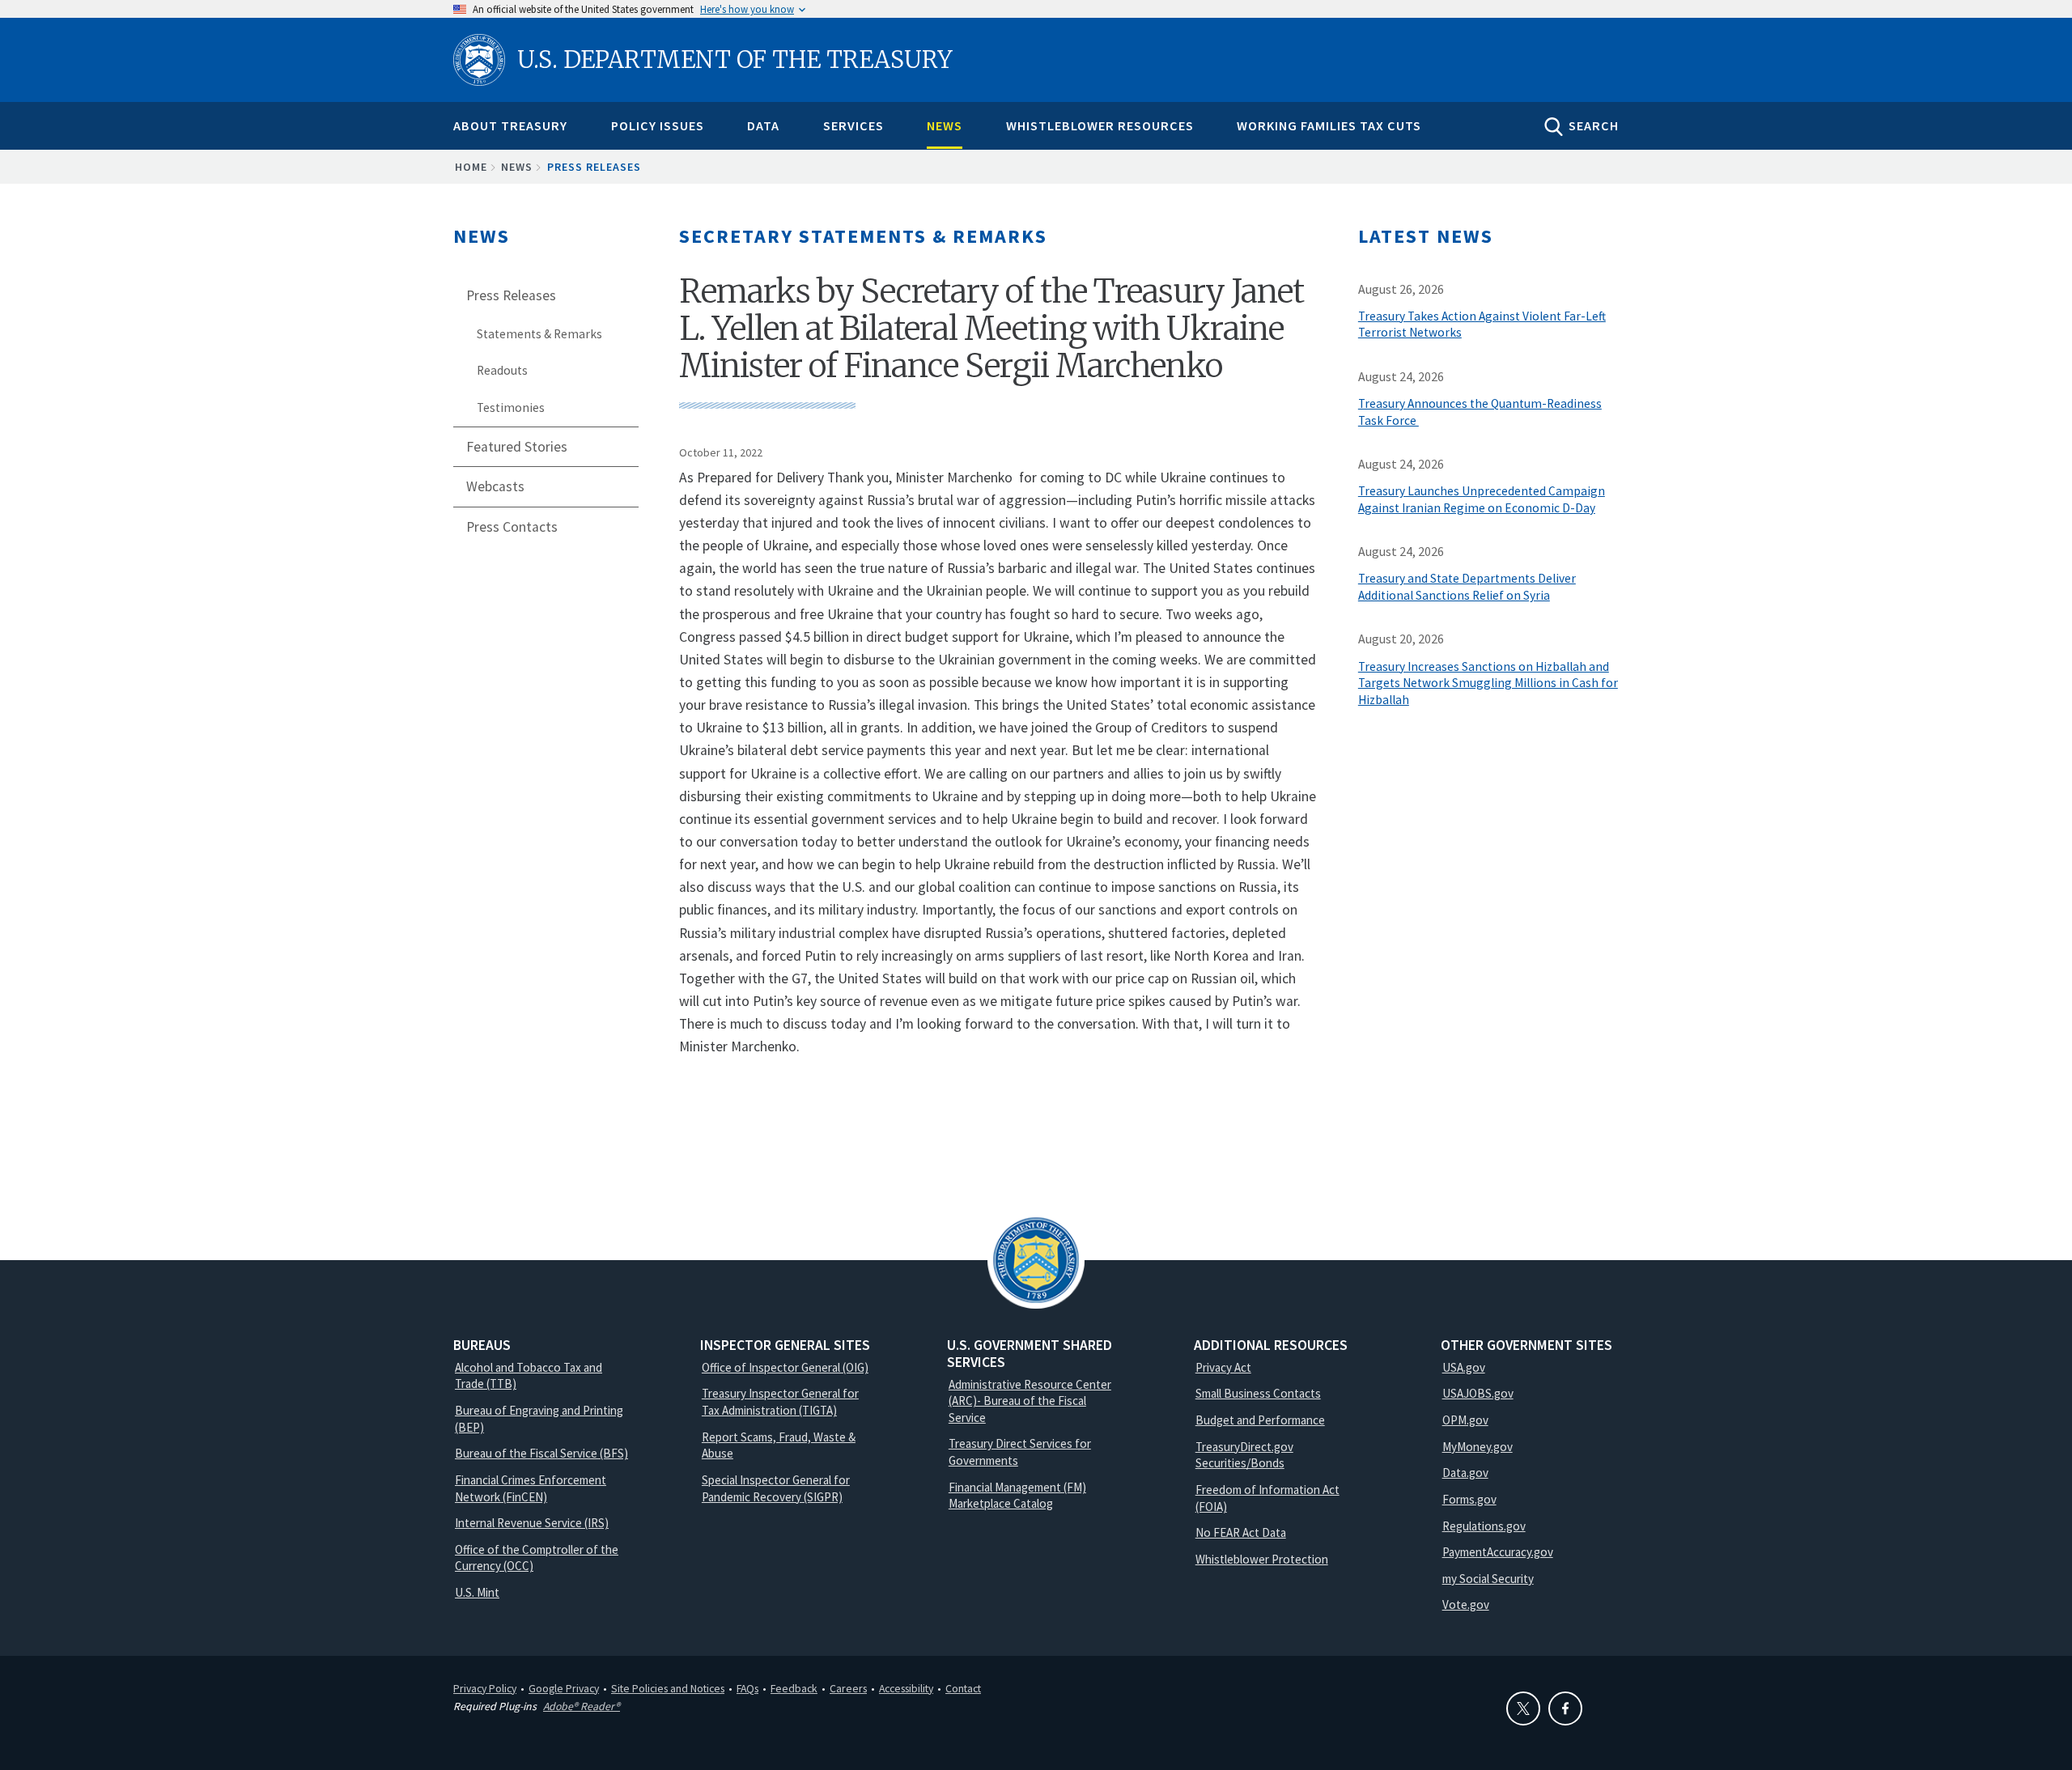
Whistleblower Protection (1262, 1559)
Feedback (794, 1688)
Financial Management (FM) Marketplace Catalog (1017, 1496)
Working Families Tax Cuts (1329, 125)
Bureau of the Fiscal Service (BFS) (541, 1453)
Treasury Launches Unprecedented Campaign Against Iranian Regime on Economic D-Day (1482, 499)
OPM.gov (1465, 1420)
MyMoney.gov (1478, 1447)
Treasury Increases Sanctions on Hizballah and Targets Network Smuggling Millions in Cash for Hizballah (1488, 683)
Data (763, 125)
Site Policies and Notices (668, 1688)
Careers (848, 1688)
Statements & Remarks (539, 334)
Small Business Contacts (1258, 1393)
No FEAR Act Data (1241, 1532)
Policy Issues (658, 125)
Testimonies (511, 407)
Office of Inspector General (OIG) (785, 1367)
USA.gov (1464, 1367)
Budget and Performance (1260, 1420)
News (945, 125)
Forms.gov (1469, 1499)
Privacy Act (1223, 1367)
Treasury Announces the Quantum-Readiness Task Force (1480, 412)
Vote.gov (1466, 1604)
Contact (963, 1688)
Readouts (502, 370)
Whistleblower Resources (1100, 125)
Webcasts (495, 486)
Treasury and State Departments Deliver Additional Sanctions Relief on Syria (1467, 587)
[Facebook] (1565, 1708)
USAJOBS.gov (1478, 1393)
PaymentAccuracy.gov (1498, 1552)
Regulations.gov (1484, 1526)
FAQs (747, 1688)
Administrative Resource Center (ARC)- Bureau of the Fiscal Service (1030, 1401)
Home (471, 167)
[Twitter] (1523, 1708)
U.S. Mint (477, 1592)
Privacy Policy (485, 1688)
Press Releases (594, 167)
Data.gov (1465, 1473)
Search (1594, 125)
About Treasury (510, 125)
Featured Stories (517, 447)
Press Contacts (512, 527)
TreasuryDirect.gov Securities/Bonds (1244, 1455)
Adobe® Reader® (582, 1706)
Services (853, 125)
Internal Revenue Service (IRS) (532, 1523)
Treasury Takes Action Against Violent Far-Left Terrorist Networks (1482, 325)
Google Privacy (564, 1688)
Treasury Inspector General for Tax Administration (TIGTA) (780, 1402)
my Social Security (1488, 1579)
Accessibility (906, 1688)
